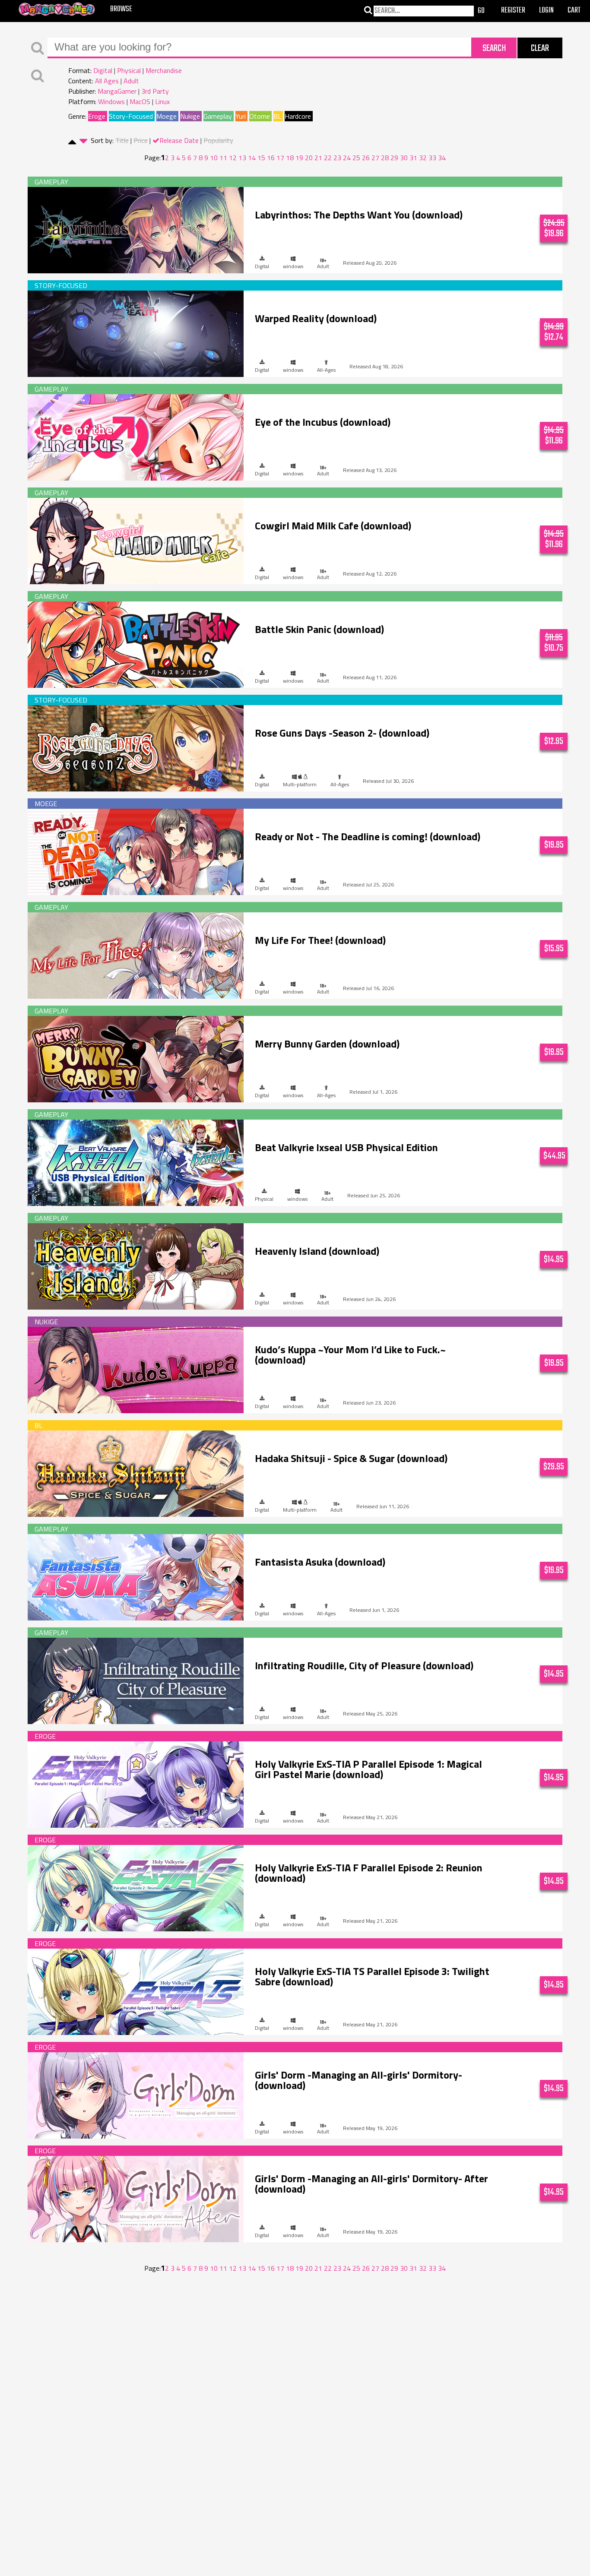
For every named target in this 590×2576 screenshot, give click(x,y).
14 (252, 158)
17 (280, 158)
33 (432, 158)
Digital (103, 70)
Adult (131, 81)
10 (214, 158)
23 (337, 158)
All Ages (107, 81)
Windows (111, 101)
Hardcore (298, 116)
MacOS (140, 101)
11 (223, 158)
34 (442, 158)
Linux (162, 101)
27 (375, 158)
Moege (167, 116)
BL (277, 116)
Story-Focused (131, 116)
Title (122, 140)
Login (546, 11)
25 (356, 158)
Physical (129, 70)
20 (309, 158)
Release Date (179, 140)
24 (347, 158)
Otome (260, 116)
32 (423, 158)
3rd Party (155, 91)
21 (318, 158)
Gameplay (218, 116)
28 (385, 158)
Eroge (97, 116)
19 (299, 158)
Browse (121, 9)
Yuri (241, 116)
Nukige (190, 116)
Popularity (218, 140)
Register (513, 11)
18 (290, 158)
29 (394, 158)
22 (328, 158)
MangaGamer (117, 91)
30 (404, 158)
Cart (574, 11)
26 (366, 158)
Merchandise (164, 70)
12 (233, 158)
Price (141, 140)
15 (261, 158)
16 (271, 158)
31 (413, 158)
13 (242, 158)
